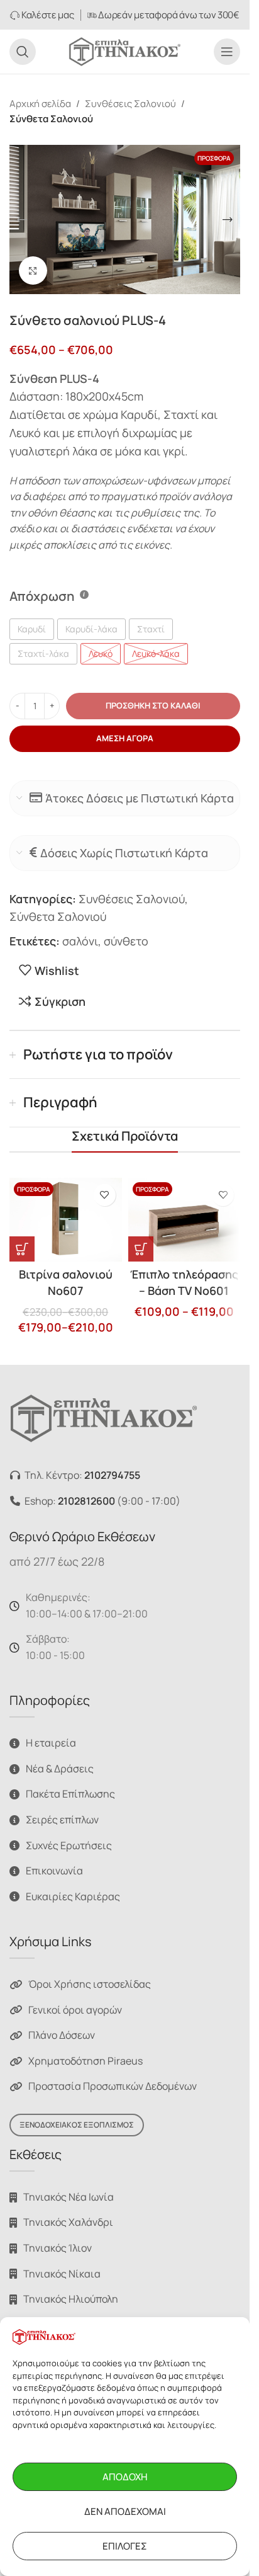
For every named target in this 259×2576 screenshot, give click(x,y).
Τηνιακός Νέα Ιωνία (69, 2197)
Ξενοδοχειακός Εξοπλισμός (77, 2125)
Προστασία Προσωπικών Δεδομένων (113, 2086)
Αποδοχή (125, 2477)
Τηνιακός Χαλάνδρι (68, 2222)
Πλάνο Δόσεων (62, 2035)
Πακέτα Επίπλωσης (70, 1794)
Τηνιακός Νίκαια (62, 2274)
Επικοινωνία (54, 1871)
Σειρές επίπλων (62, 1820)
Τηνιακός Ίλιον (58, 2248)
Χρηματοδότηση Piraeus (85, 2061)
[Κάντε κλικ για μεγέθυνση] (33, 271)
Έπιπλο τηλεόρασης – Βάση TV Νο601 (184, 1282)
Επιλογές (125, 2546)
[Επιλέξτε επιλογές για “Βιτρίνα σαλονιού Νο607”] (22, 1249)
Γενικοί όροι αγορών (75, 2010)
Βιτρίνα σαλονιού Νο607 (66, 1282)
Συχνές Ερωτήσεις (69, 1845)
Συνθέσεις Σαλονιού (130, 104)
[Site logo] (125, 50)
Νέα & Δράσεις (60, 1769)
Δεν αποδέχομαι (125, 2511)
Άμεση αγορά (125, 738)
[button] (22, 220)
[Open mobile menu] (227, 52)
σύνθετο (126, 941)
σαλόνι (80, 941)
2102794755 (112, 1475)
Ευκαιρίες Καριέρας (73, 1896)
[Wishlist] (105, 1195)
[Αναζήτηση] (23, 52)
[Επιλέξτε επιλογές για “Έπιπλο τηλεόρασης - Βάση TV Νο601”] (141, 1249)
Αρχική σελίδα (40, 104)
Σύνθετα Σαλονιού (51, 119)
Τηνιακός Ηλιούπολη (71, 2299)
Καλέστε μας (47, 15)
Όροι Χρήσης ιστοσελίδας (90, 1984)
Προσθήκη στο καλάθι (153, 705)
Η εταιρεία (51, 1743)
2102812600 (86, 1501)
